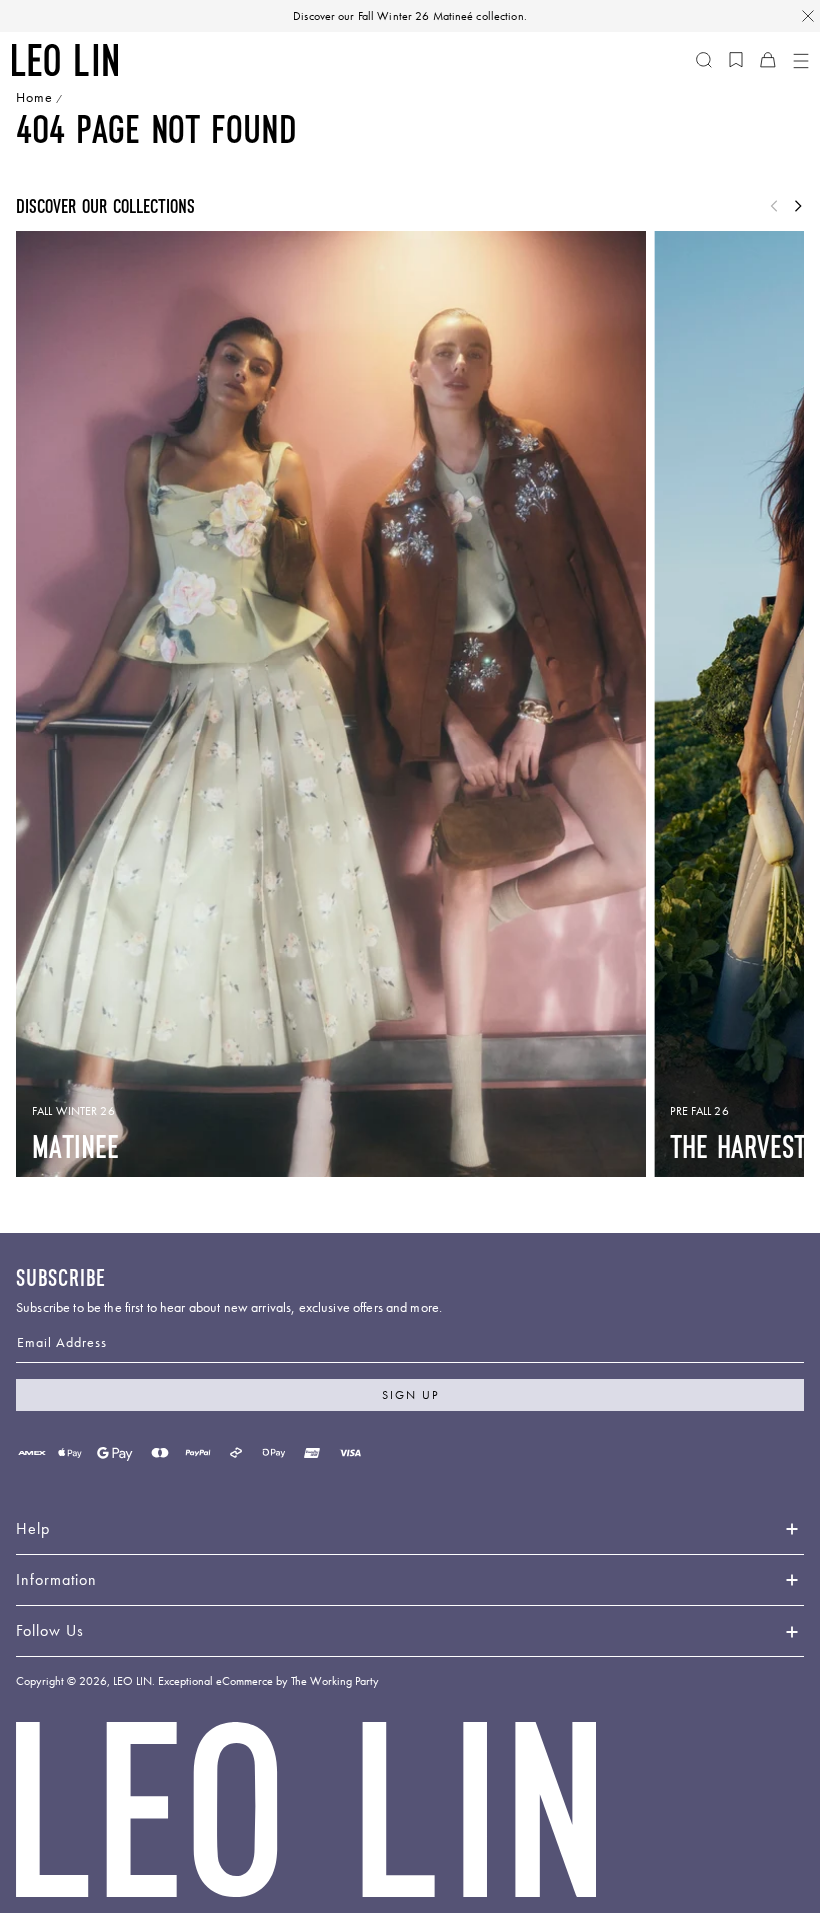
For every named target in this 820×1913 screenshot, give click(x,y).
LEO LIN (132, 1681)
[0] (736, 60)
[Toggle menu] (800, 60)
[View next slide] (798, 207)
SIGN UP (410, 1395)
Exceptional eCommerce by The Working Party (268, 1681)
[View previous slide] (774, 207)
